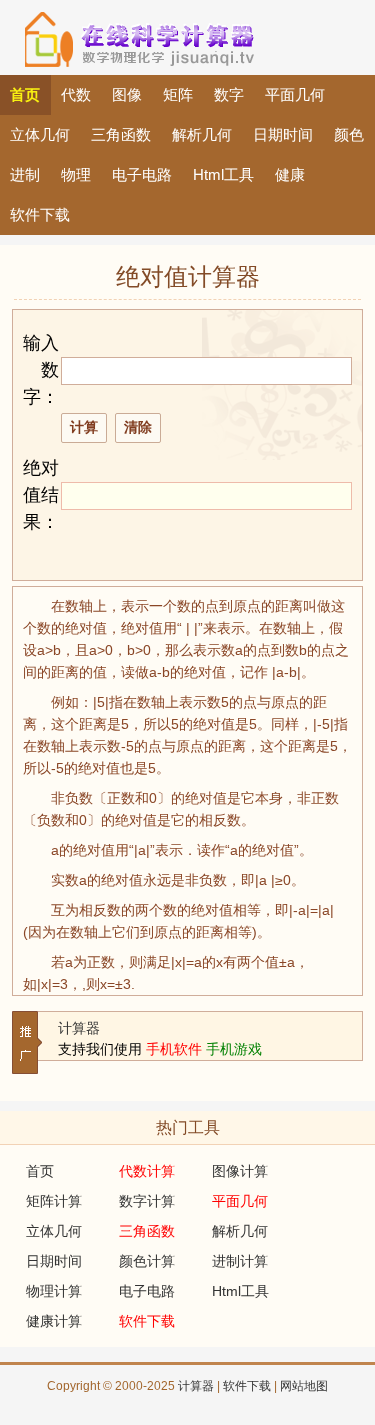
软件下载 (247, 1386)
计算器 (79, 1028)
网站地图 (304, 1386)
